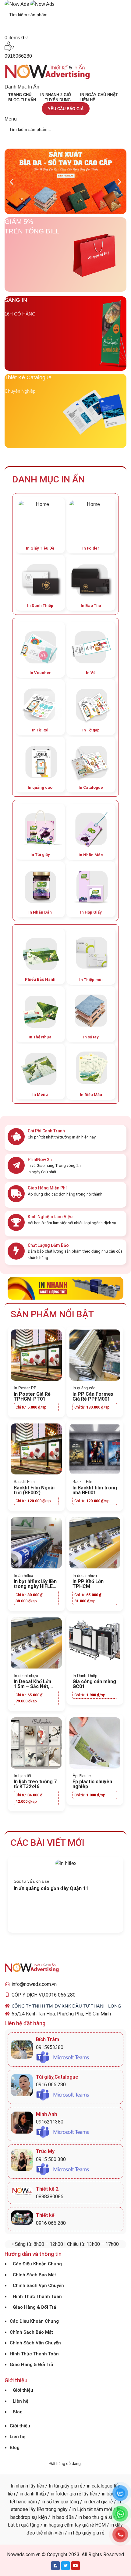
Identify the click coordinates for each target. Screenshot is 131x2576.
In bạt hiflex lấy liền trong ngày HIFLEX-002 (35, 1586)
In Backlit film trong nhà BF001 (95, 1490)
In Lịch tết (23, 1776)
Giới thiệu (23, 2390)
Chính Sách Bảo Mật (34, 2275)
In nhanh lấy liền (27, 2486)
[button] (11, 181)
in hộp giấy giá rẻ (86, 2533)
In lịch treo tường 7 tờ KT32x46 (35, 1784)
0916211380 (50, 2122)
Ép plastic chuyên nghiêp (92, 1784)
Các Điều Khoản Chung (37, 2264)
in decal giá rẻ (98, 2502)
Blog (18, 2412)
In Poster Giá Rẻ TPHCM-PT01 (32, 1396)
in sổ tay (50, 2502)
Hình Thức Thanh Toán (37, 2296)
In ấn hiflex (23, 1576)
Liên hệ (21, 2401)
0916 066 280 (51, 2085)
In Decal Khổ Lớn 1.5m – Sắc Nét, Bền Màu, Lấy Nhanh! (32, 1689)
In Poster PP (25, 1388)
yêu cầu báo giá (66, 109)
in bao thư (89, 2517)
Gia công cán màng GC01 (94, 1684)
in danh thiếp (33, 2494)
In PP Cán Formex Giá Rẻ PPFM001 (93, 1396)
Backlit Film (24, 1482)
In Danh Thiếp (85, 1676)
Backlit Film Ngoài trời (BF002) (34, 1490)
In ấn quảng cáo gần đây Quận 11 (51, 1888)
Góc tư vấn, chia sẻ (31, 1881)
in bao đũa (62, 2517)
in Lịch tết (82, 2509)
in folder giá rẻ (66, 2494)
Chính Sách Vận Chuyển (38, 2286)
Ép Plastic (82, 1776)
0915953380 (50, 2047)
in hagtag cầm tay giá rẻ (68, 2525)
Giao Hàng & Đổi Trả (34, 2307)
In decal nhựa (85, 1576)
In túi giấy (59, 2486)
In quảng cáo (84, 1388)
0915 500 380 (51, 2159)
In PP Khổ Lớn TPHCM (88, 1584)
